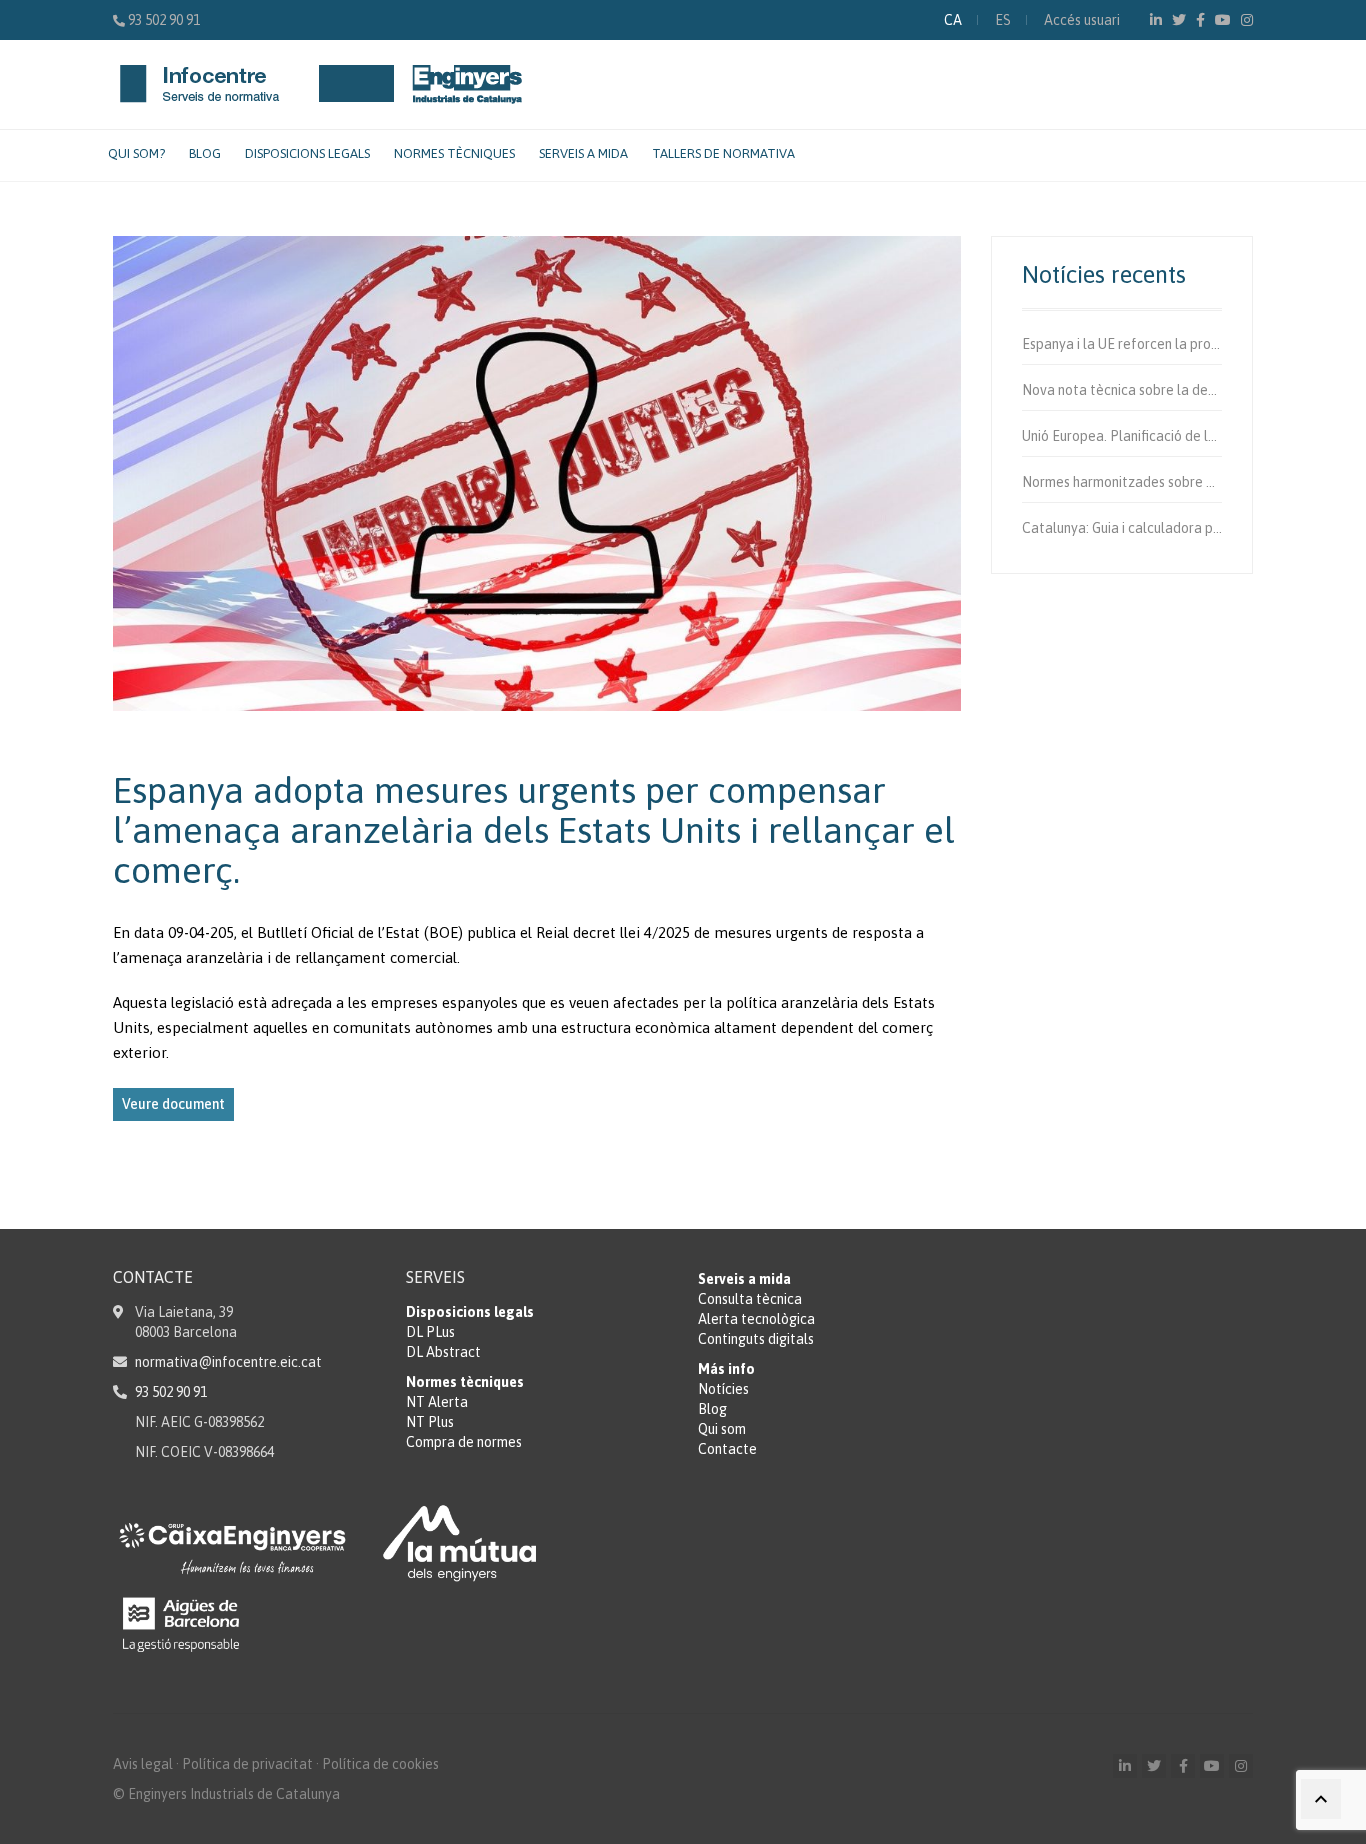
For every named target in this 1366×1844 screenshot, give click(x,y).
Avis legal (143, 1764)
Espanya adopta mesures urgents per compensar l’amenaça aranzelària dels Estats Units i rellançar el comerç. (534, 829)
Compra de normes (464, 1442)
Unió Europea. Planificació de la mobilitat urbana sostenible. (1122, 436)
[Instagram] (1247, 20)
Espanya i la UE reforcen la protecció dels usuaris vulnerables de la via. (1122, 344)
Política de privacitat (247, 1764)
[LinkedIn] (1156, 20)
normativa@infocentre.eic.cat (228, 1362)
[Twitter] (1179, 20)
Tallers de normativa (723, 153)
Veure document (173, 1104)
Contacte (727, 1449)
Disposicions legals (307, 153)
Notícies (723, 1389)
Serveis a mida (583, 153)
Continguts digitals (756, 1339)
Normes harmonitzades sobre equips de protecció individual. (1122, 482)
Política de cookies (380, 1764)
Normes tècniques (454, 153)
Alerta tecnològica (756, 1319)
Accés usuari (1082, 20)
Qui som (722, 1429)
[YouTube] (1223, 20)
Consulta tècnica (750, 1299)
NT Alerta (437, 1402)
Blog (205, 153)
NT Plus (430, 1422)
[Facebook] (1200, 20)
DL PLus (430, 1332)
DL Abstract (443, 1352)
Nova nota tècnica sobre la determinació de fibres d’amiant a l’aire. (1122, 390)
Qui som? (136, 153)
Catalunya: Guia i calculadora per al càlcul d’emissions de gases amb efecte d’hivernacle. (1122, 528)
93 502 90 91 (164, 20)
